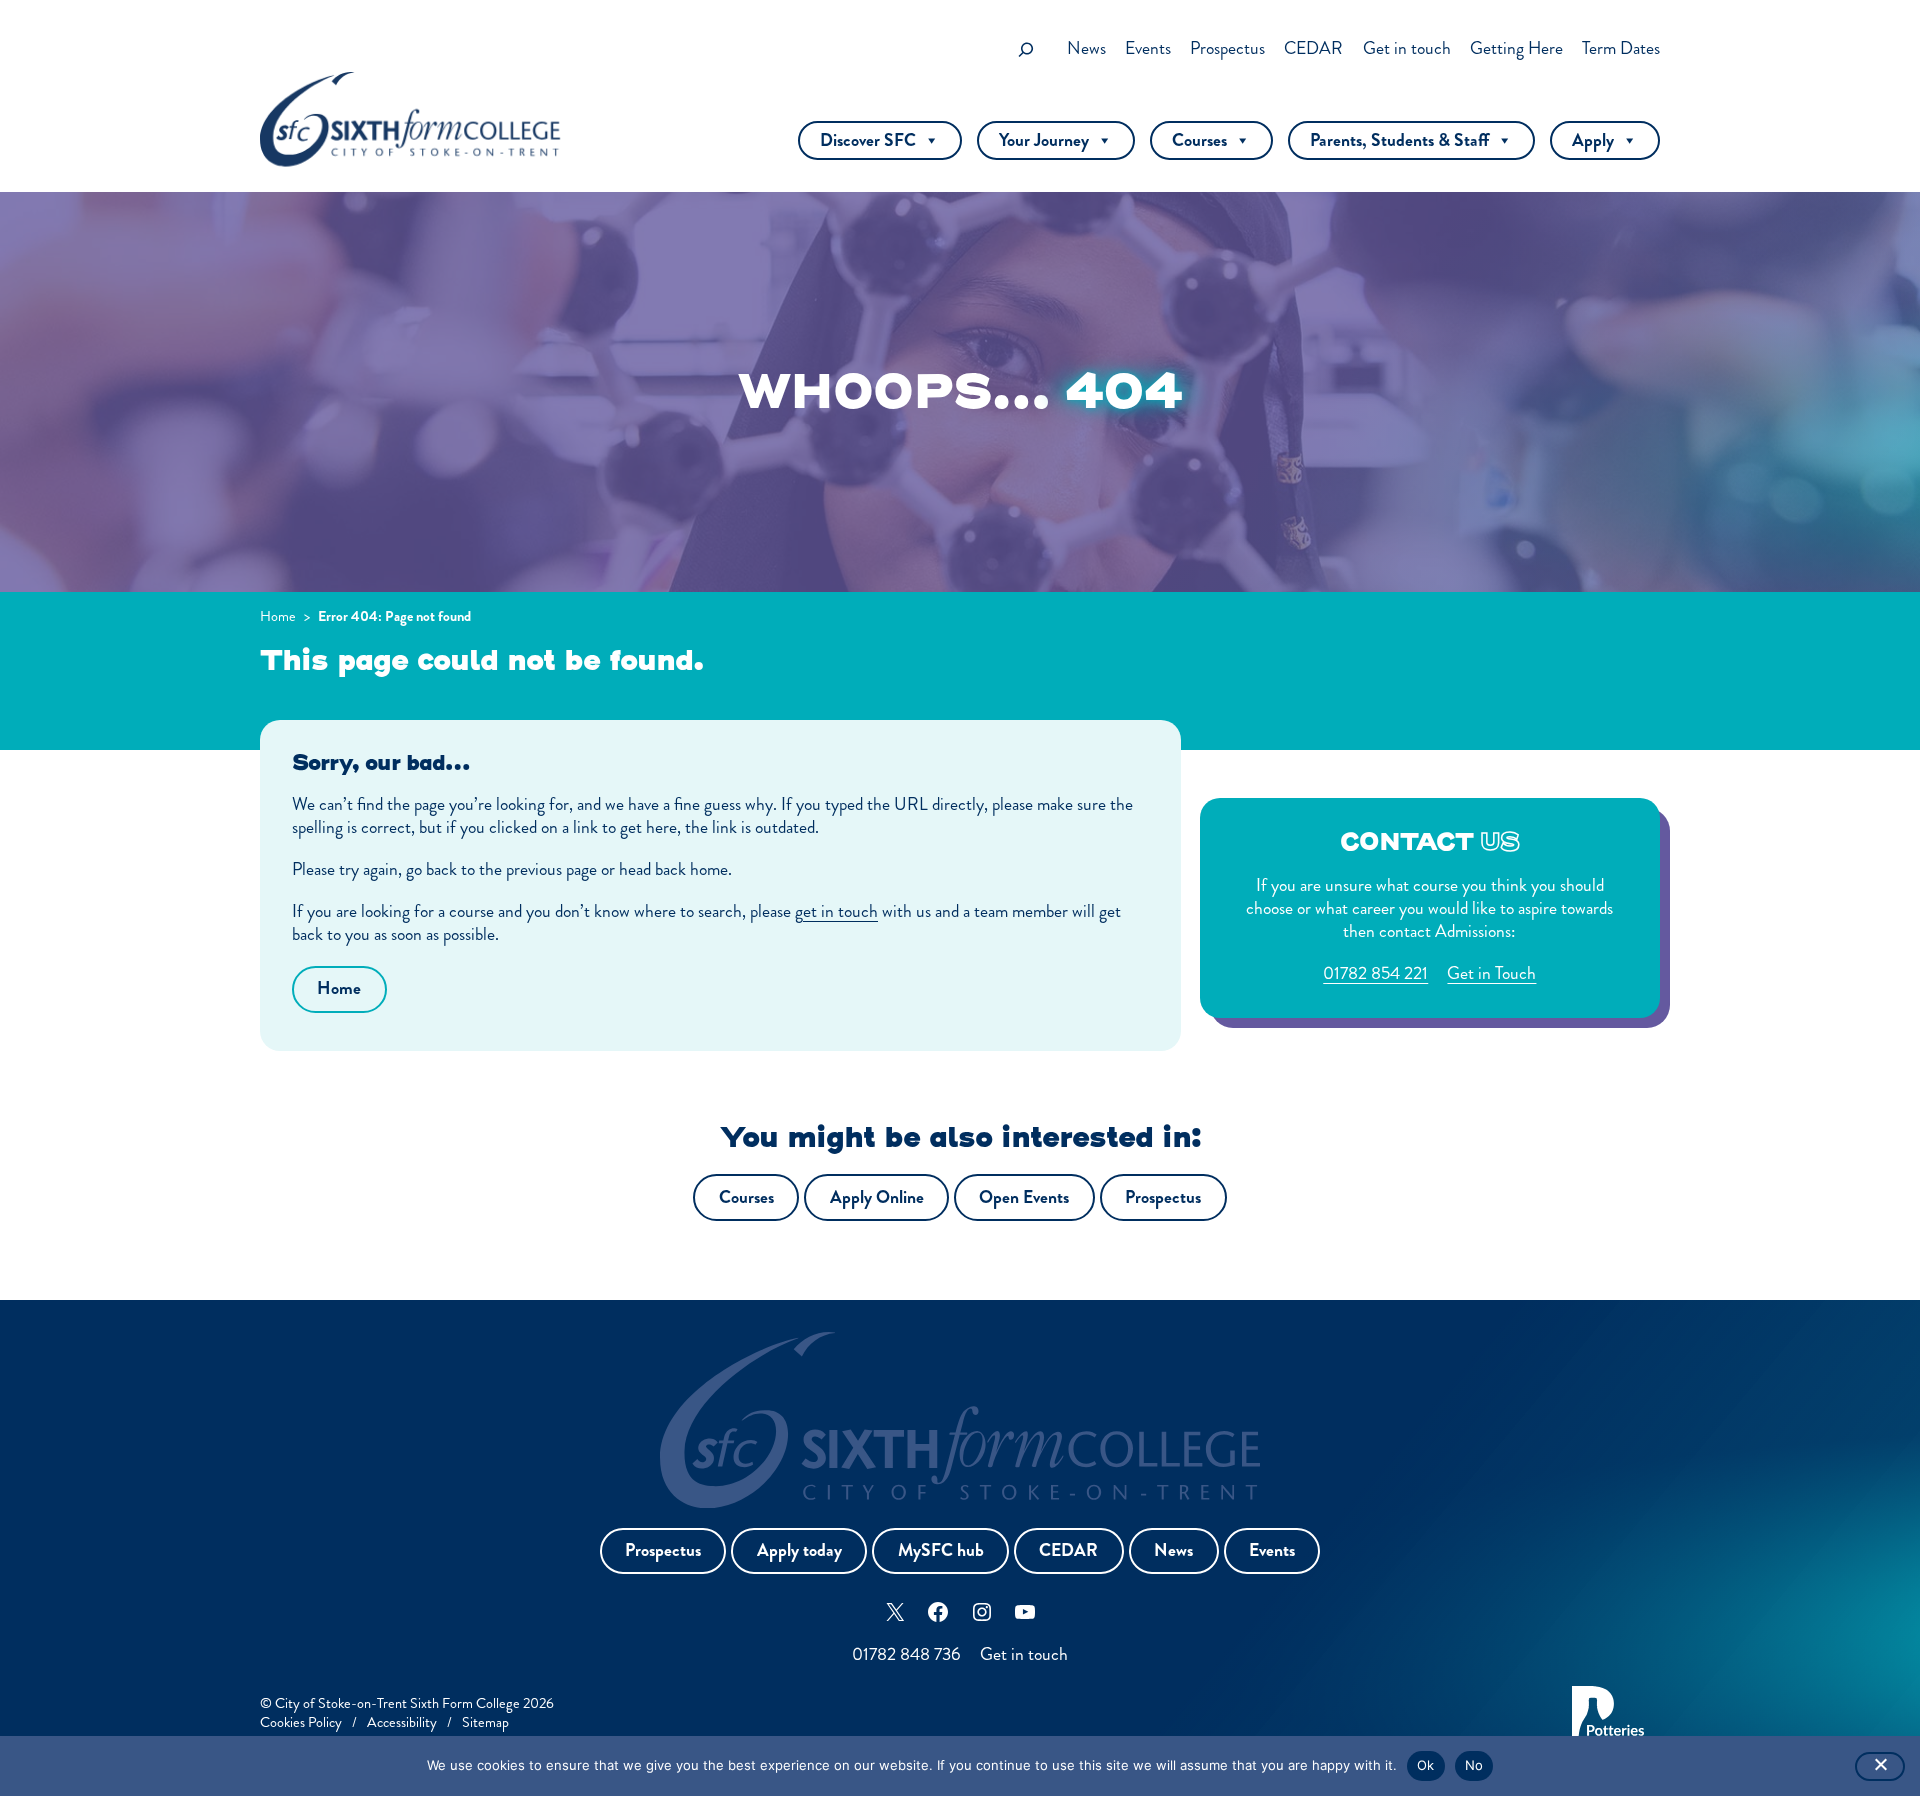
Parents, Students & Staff (1399, 140)
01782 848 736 (906, 1654)
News (1173, 1550)
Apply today (799, 1550)
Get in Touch (1491, 973)
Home (278, 616)
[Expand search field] (1026, 49)
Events (1272, 1550)
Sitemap (485, 1722)
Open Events (1024, 1197)
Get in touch (1024, 1654)
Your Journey (1044, 140)
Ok (1426, 1765)
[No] (1880, 1766)
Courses (1199, 140)
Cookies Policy (301, 1722)
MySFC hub (941, 1550)
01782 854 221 (1375, 973)
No (1474, 1765)
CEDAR (1068, 1550)
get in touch (836, 911)
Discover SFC (868, 140)
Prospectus (1163, 1197)
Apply (1593, 140)
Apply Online (877, 1197)
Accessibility (402, 1722)
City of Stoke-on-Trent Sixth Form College (397, 1703)
